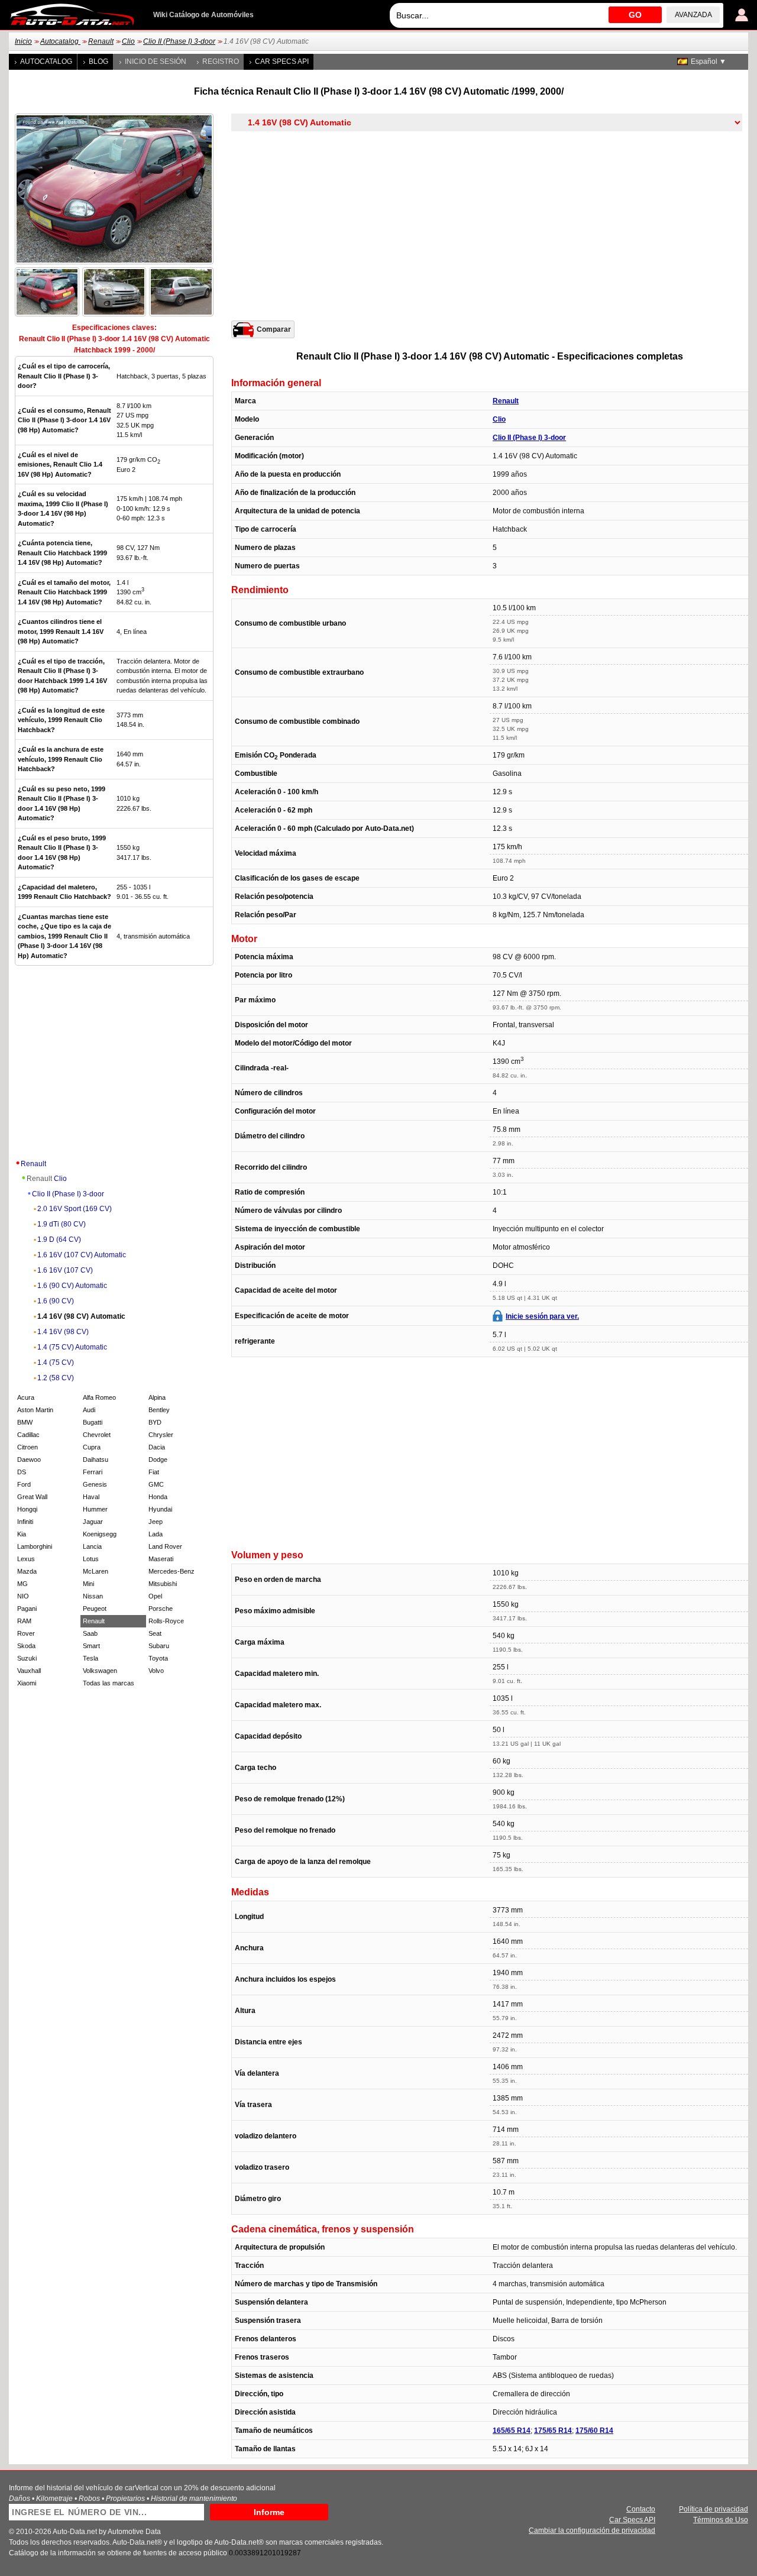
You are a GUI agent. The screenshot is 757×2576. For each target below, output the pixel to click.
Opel (155, 1596)
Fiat (154, 1472)
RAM (24, 1621)
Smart (91, 1646)
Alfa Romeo (99, 1397)
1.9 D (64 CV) (59, 1240)
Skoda (26, 1646)
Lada (156, 1534)
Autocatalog (60, 41)
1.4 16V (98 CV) (63, 1332)
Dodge (158, 1459)
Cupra (92, 1447)
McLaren (96, 1571)
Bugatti (93, 1422)
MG (22, 1584)
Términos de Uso (721, 2520)
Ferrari (93, 1472)
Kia (22, 1534)
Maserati (161, 1559)
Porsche (161, 1609)
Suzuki (27, 1658)
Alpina (157, 1397)
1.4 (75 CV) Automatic (72, 1347)
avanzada (693, 15)
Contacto (641, 2509)
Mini (88, 1584)
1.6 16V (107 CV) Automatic (82, 1255)
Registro (221, 62)
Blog (98, 62)
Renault (101, 41)
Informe (269, 2512)
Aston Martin (35, 1410)
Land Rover (165, 1546)
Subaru (159, 1646)
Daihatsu (96, 1459)
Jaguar (93, 1522)
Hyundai (160, 1509)
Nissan (93, 1596)
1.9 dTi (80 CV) (62, 1224)
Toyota (158, 1658)
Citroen (28, 1447)
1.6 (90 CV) (56, 1301)
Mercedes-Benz (172, 1571)
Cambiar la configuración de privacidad (592, 2530)
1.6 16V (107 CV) (65, 1270)
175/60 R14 (594, 2431)
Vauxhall (29, 1671)
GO (635, 15)
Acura (26, 1397)
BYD (155, 1422)
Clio (128, 41)
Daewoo (29, 1459)
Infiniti (25, 1522)
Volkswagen (100, 1671)
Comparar (274, 329)
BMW (25, 1422)
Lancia (92, 1546)
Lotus (91, 1559)
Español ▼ (709, 62)
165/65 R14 (512, 2431)
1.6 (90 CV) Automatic (72, 1286)
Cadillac (28, 1435)
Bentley (159, 1410)
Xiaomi (27, 1683)
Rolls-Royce (166, 1621)
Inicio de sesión (156, 62)
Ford (24, 1484)
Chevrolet (97, 1435)
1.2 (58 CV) (56, 1378)
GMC (156, 1484)
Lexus (26, 1559)
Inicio (23, 41)
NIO (23, 1596)
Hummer (95, 1509)
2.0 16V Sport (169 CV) (75, 1209)
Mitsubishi (163, 1584)
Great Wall (32, 1497)
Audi (89, 1410)
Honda (158, 1497)
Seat (155, 1633)
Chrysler (161, 1435)
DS (22, 1472)
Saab (90, 1633)
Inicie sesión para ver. (542, 1316)
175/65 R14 (553, 2431)
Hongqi (27, 1509)
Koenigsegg (100, 1534)
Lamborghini (35, 1546)
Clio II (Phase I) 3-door (179, 41)
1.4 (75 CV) (56, 1363)
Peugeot (95, 1609)
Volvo (156, 1671)
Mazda (27, 1571)
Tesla (90, 1658)
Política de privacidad (714, 2509)
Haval (91, 1497)
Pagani (27, 1609)
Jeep (156, 1522)
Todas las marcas (109, 1683)
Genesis (95, 1484)
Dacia (157, 1447)
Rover (26, 1633)
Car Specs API (282, 62)
